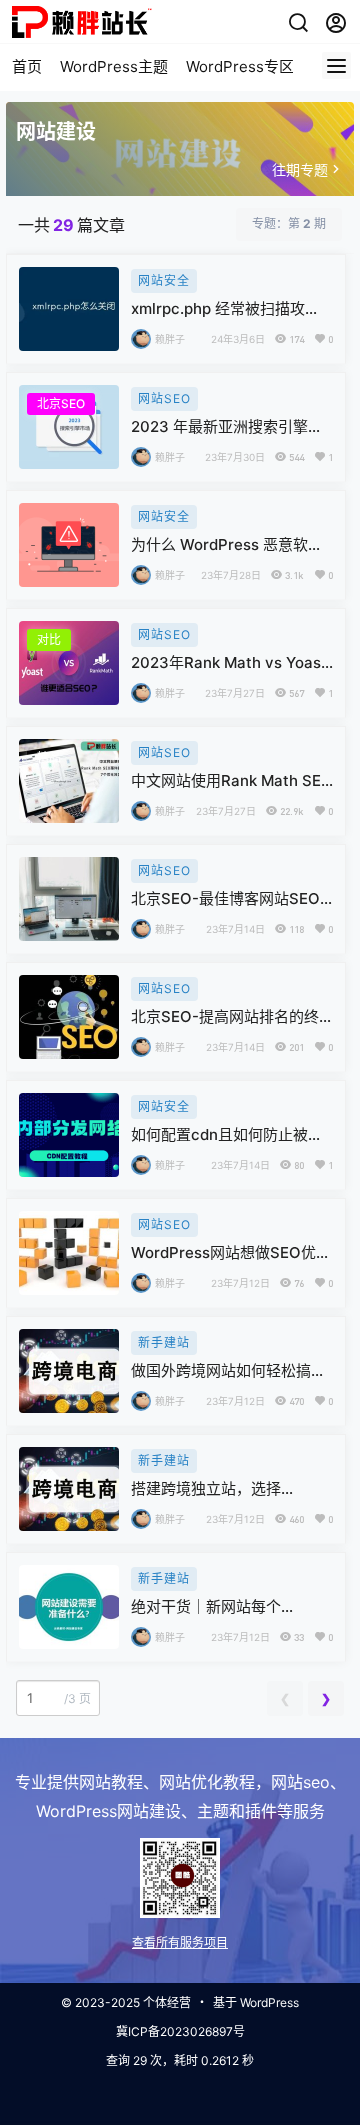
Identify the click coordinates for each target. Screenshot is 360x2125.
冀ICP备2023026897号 (180, 2031)
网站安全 (164, 280)
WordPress (269, 2002)
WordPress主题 (114, 66)
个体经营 (167, 2002)
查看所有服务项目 (180, 1942)
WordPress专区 (240, 66)
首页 (27, 66)
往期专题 (300, 169)
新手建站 (164, 1342)
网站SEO (164, 398)
